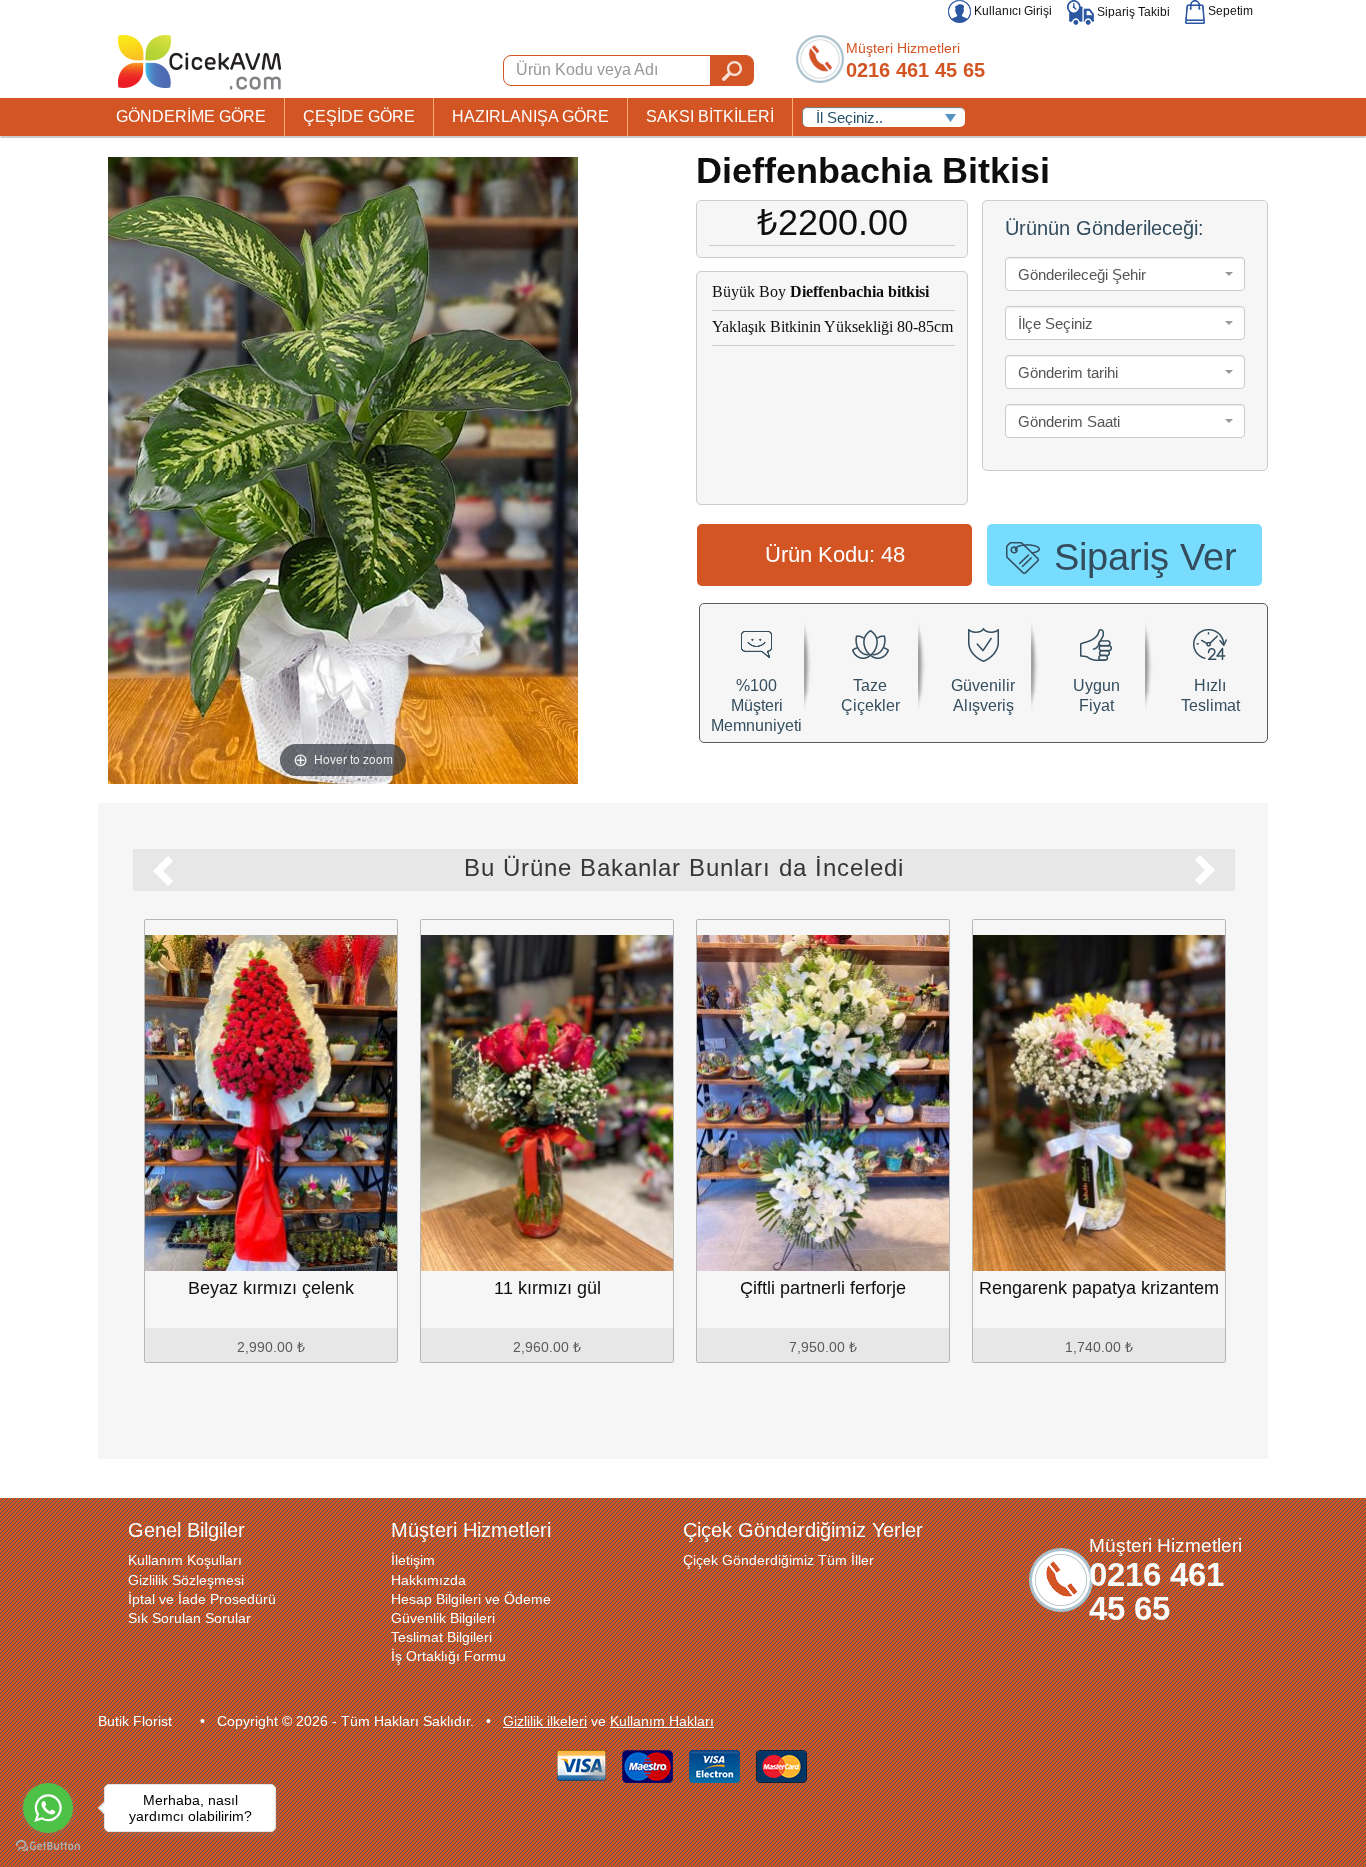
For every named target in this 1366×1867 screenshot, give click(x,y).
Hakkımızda (428, 1580)
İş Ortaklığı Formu (448, 1656)
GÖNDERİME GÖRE (191, 116)
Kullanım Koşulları (185, 1560)
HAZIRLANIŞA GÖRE (530, 116)
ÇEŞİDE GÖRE (359, 116)
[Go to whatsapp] (48, 1808)
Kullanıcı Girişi (1011, 11)
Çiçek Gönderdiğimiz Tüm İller (778, 1560)
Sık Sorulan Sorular (189, 1618)
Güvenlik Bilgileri (443, 1618)
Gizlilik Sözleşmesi (186, 1580)
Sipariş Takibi (1132, 12)
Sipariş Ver (1145, 557)
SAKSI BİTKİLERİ (710, 116)
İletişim (413, 1560)
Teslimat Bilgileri (441, 1637)
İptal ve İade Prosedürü (202, 1599)
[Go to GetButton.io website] (48, 1846)
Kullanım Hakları (662, 1721)
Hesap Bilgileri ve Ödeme (471, 1599)
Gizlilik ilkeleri (545, 1721)
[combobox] (1125, 274)
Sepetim (1229, 11)
